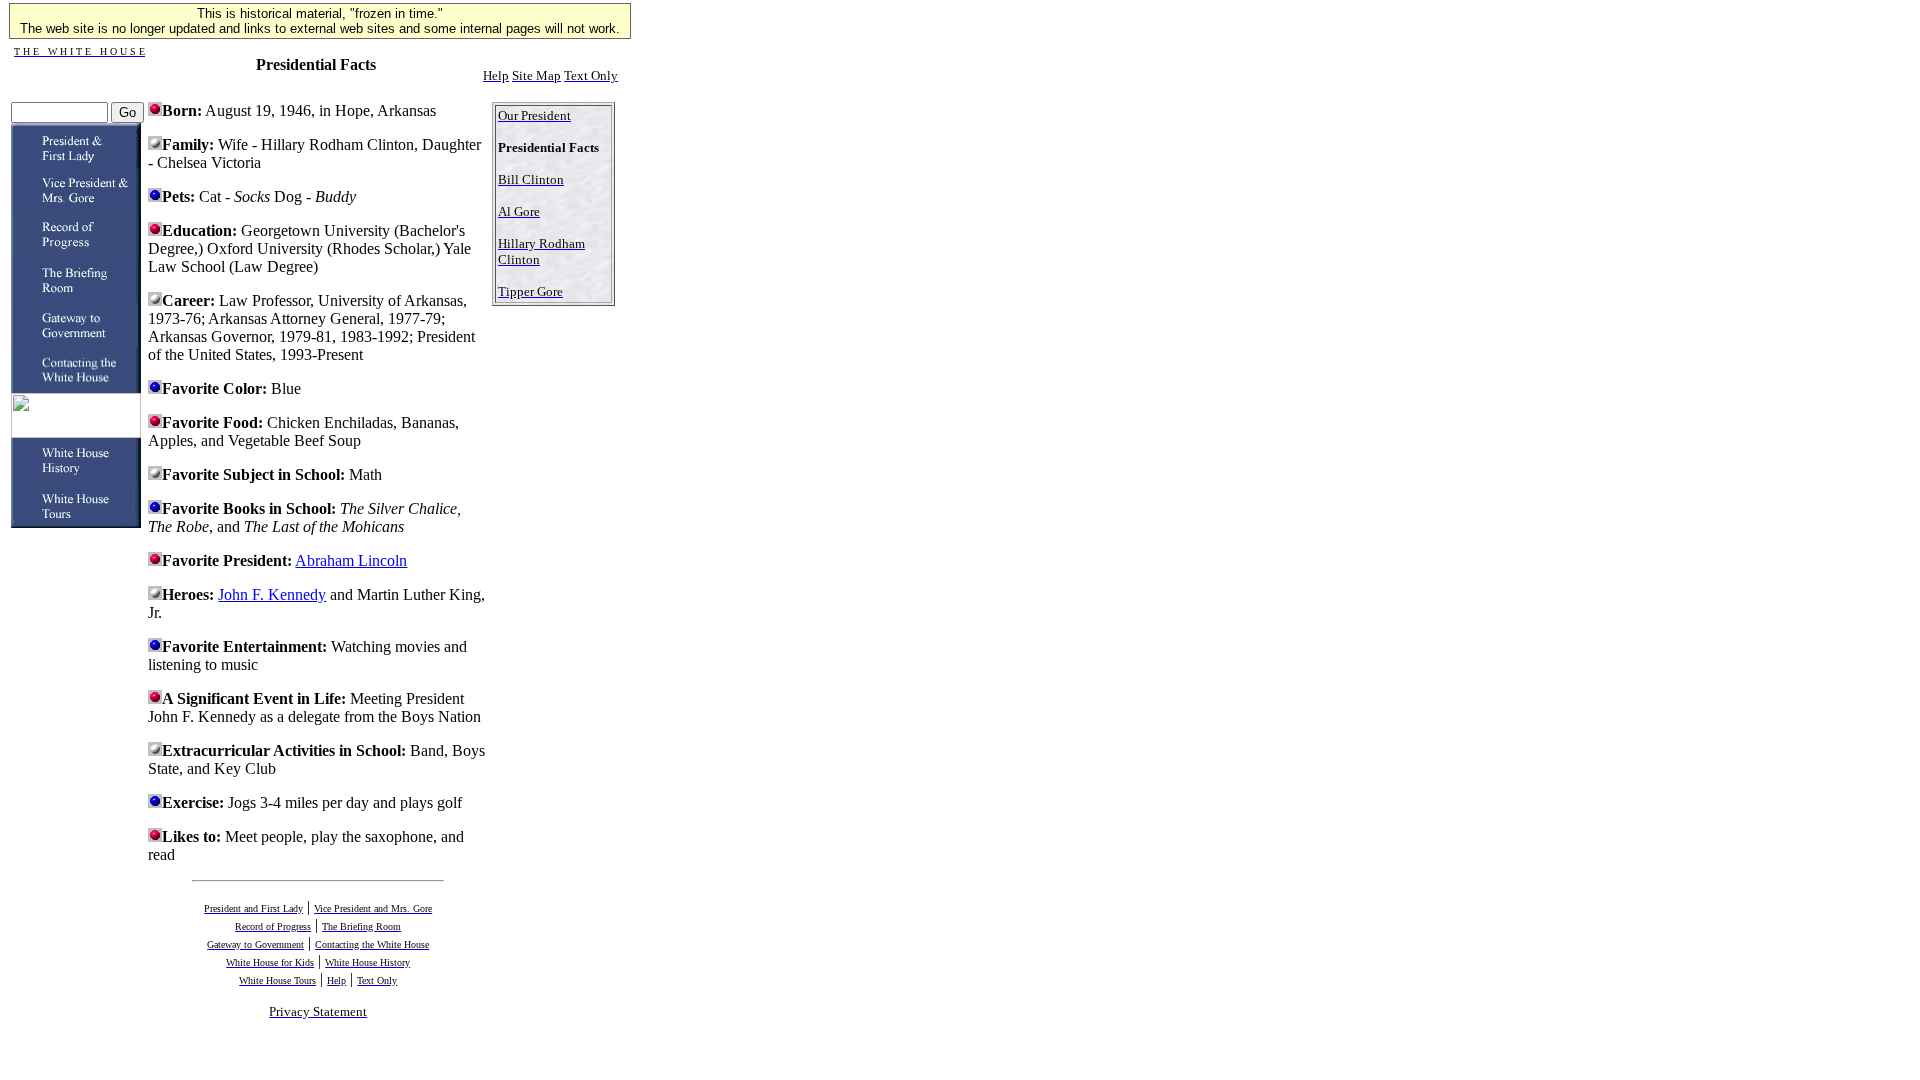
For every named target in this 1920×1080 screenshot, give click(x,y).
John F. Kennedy (272, 594)
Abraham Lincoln (351, 560)
